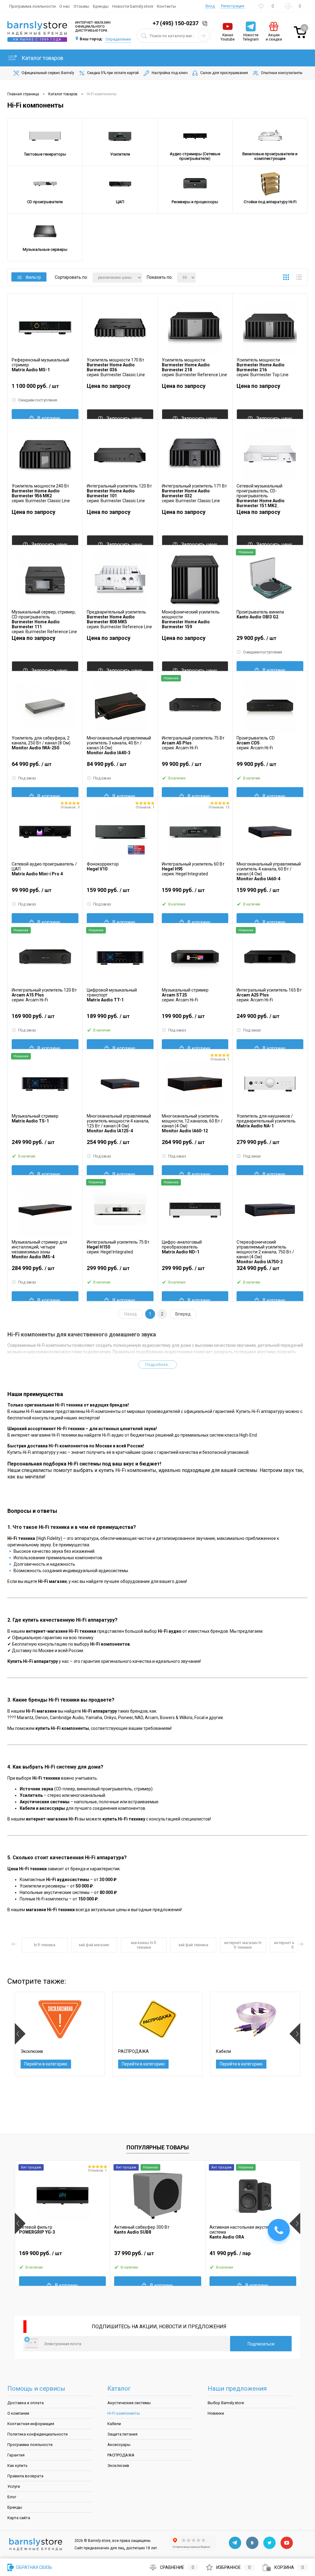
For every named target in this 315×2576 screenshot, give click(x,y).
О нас (65, 6)
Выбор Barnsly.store (226, 2403)
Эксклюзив (118, 2466)
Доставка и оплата (26, 2403)
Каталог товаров (42, 58)
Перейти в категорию (46, 2064)
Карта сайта (19, 2518)
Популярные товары (158, 2147)
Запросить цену (124, 418)
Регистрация (233, 6)
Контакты (166, 6)
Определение (118, 39)
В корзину (49, 418)
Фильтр (33, 277)
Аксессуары (119, 2445)
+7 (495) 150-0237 (175, 23)
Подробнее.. (158, 1365)
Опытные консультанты (282, 73)
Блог (12, 2497)
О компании (18, 2413)
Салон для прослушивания (224, 73)
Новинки (216, 2413)
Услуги (14, 2486)
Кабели (114, 2424)
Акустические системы (129, 2403)
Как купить (18, 2466)
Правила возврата (25, 2476)
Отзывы (81, 6)
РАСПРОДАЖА (121, 2455)
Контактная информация (31, 2424)
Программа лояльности (32, 6)
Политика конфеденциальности (38, 2434)
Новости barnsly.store (133, 6)
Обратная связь (34, 2567)
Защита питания (122, 2434)
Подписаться (261, 2344)
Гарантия (16, 2455)
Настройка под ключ (170, 73)
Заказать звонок (206, 24)
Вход (210, 6)
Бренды (101, 6)
